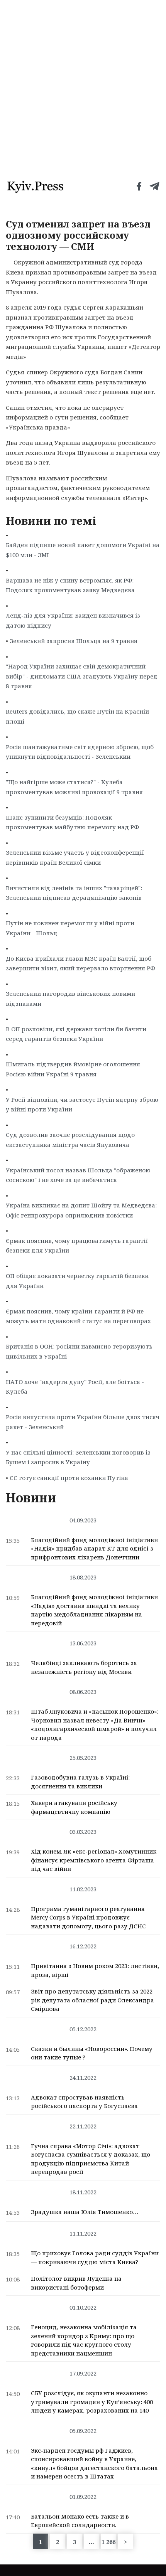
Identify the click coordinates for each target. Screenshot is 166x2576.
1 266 (108, 2542)
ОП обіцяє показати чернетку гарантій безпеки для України (77, 1281)
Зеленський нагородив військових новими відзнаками (70, 998)
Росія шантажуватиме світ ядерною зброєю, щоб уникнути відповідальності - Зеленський (80, 752)
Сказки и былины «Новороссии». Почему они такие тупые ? (92, 2053)
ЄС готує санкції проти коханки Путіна (69, 1478)
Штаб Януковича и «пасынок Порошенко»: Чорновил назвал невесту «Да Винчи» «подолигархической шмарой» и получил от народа (95, 1724)
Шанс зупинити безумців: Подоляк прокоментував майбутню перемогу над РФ (72, 822)
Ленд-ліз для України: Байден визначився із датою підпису (73, 620)
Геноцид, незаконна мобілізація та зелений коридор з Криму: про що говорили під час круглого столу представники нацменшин (84, 2340)
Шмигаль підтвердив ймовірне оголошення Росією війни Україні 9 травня (73, 1069)
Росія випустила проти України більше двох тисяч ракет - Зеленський (83, 1422)
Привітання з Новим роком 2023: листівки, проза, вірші (95, 1970)
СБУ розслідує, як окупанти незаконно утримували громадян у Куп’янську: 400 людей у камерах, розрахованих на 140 (92, 2402)
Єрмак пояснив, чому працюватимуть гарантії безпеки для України (77, 1246)
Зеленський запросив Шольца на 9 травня (74, 641)
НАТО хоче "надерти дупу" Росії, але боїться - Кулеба (75, 1387)
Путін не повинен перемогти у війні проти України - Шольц (70, 928)
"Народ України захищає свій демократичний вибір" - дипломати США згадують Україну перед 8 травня (82, 676)
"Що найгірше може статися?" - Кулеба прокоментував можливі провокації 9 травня (74, 787)
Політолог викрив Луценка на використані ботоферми (76, 2283)
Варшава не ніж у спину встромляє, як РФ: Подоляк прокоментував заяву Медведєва (70, 585)
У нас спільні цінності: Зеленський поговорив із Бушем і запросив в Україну (78, 1457)
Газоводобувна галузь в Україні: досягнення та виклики (80, 1782)
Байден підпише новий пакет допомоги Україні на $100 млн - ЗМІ (83, 550)
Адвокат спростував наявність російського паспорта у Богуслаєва (84, 2102)
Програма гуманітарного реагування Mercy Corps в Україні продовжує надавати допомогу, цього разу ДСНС (88, 1917)
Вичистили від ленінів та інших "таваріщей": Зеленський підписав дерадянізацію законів (74, 893)
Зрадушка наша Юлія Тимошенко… (85, 2212)
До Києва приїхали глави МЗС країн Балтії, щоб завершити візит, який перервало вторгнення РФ (80, 963)
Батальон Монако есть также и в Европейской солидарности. (80, 2521)
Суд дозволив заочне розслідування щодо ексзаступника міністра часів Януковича (70, 1140)
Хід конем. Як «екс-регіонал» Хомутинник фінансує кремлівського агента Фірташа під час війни (94, 1860)
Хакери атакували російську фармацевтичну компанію (74, 1807)
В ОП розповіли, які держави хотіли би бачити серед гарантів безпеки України (76, 1034)
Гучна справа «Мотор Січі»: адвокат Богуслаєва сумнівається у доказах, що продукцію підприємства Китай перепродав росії (91, 2159)
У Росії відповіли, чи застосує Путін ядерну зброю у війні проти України (82, 1104)
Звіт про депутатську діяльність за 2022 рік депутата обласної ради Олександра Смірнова (92, 2000)
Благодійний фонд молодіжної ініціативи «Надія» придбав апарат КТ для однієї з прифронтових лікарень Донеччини (94, 1548)
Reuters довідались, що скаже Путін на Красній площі (77, 716)
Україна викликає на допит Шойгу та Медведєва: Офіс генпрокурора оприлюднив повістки (81, 1210)
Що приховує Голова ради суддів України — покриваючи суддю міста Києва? (95, 2257)
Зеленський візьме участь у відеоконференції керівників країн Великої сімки (75, 857)
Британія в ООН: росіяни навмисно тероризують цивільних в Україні (79, 1351)
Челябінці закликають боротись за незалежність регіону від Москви (84, 1667)
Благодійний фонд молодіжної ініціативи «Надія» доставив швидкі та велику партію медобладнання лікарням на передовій (94, 1610)
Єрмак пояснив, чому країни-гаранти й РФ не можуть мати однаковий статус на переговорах (78, 1316)
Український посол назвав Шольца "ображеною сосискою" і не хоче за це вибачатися (78, 1175)
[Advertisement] (83, 87)
